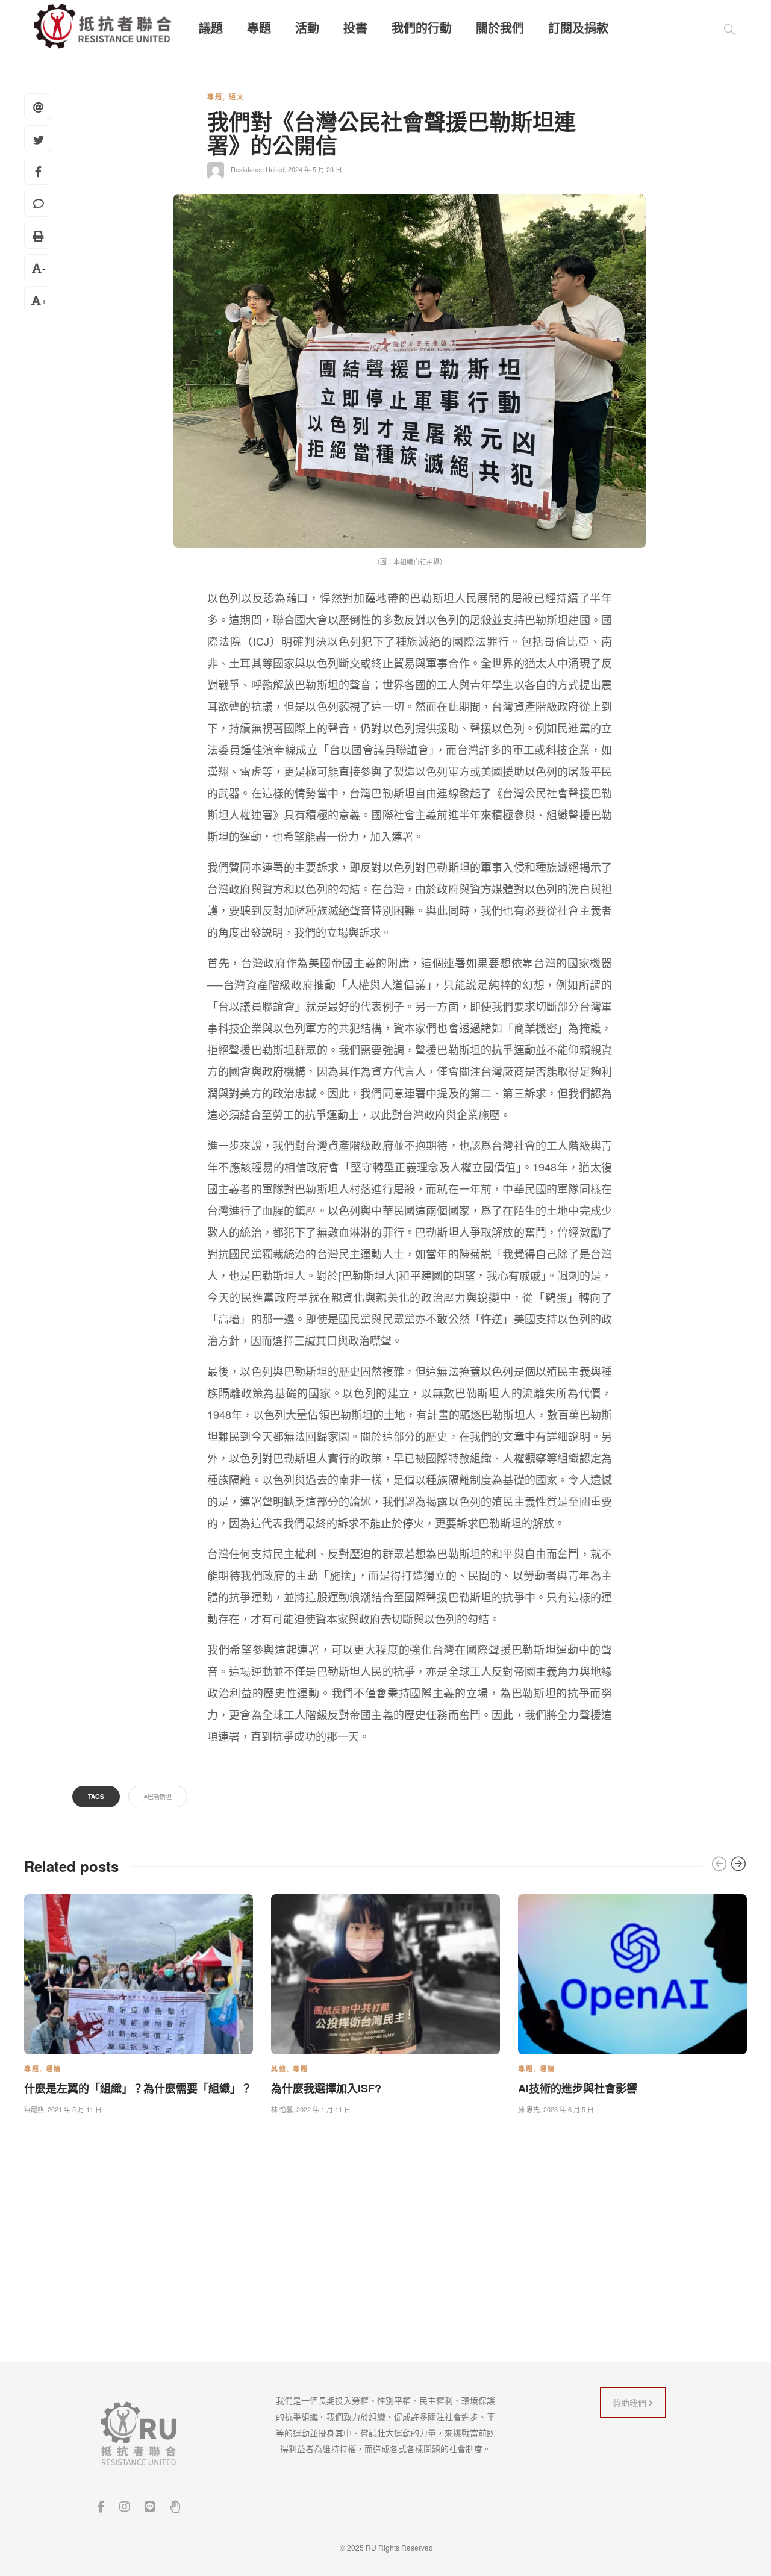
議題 (211, 28)
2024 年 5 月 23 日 (315, 169)
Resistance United (258, 169)
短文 (237, 97)
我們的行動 (422, 28)
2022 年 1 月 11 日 (323, 2109)
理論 (54, 2069)
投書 (355, 28)
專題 (259, 28)
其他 (279, 2069)
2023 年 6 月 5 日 (569, 2109)
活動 (307, 28)
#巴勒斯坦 (158, 1797)
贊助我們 (631, 2403)
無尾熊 (34, 2109)
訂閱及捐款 (578, 28)
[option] (139, 2002)
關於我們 (500, 28)
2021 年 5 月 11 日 (75, 2109)
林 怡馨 (282, 2109)
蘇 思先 (529, 2109)
